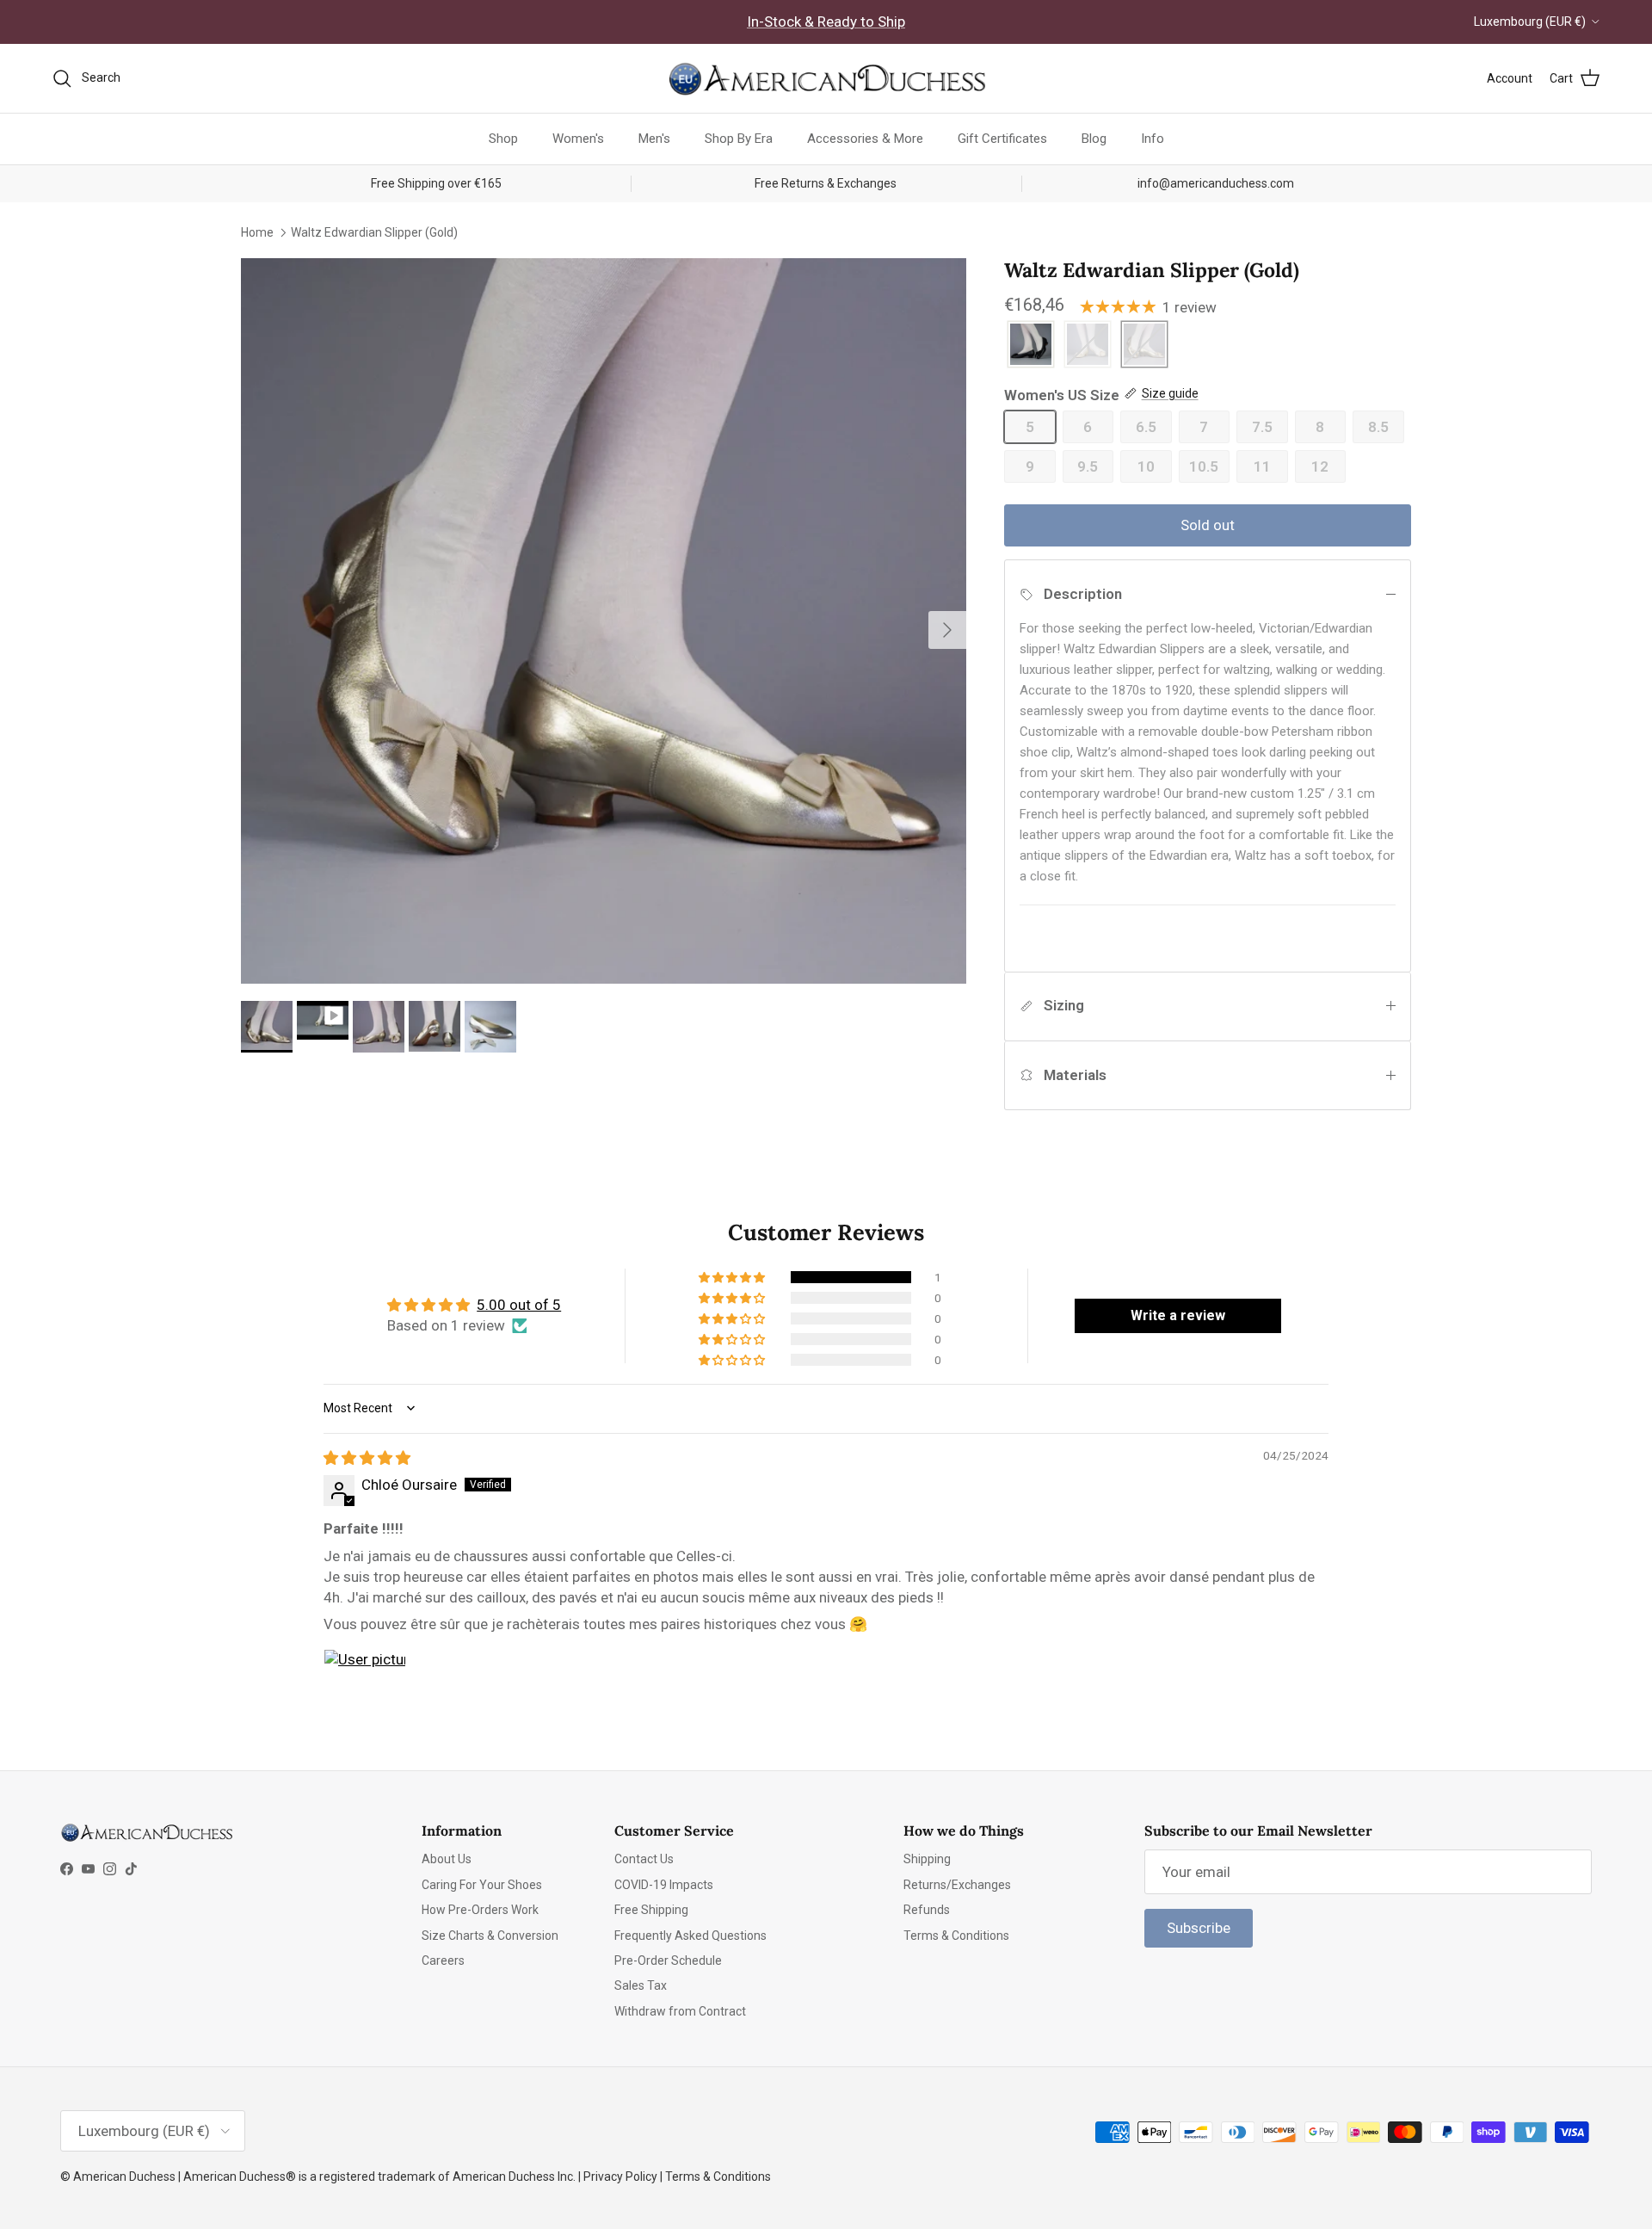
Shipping (927, 1859)
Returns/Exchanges (957, 1885)
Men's (654, 139)
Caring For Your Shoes (482, 1885)
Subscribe (1199, 1928)
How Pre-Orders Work (480, 1910)
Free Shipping (651, 1910)
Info (1153, 139)
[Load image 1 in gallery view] (604, 621)
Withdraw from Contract (680, 2011)
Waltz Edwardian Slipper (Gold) (374, 232)
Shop (503, 139)
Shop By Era (739, 139)
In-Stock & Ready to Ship (826, 22)
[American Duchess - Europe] (826, 78)
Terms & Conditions (956, 1936)
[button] (733, 1277)
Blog (1094, 139)
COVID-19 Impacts (664, 1885)
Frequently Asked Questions (690, 1936)
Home (257, 232)
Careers (443, 1960)
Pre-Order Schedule (668, 1960)
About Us (447, 1859)
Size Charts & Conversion (490, 1936)
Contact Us (644, 1859)
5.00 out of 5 (519, 1305)
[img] (367, 1458)
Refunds (927, 1910)
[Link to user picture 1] (365, 1690)
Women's (578, 139)
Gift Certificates (1002, 139)
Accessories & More (865, 139)
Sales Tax (641, 1985)
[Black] (1031, 346)
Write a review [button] (1178, 1315)
